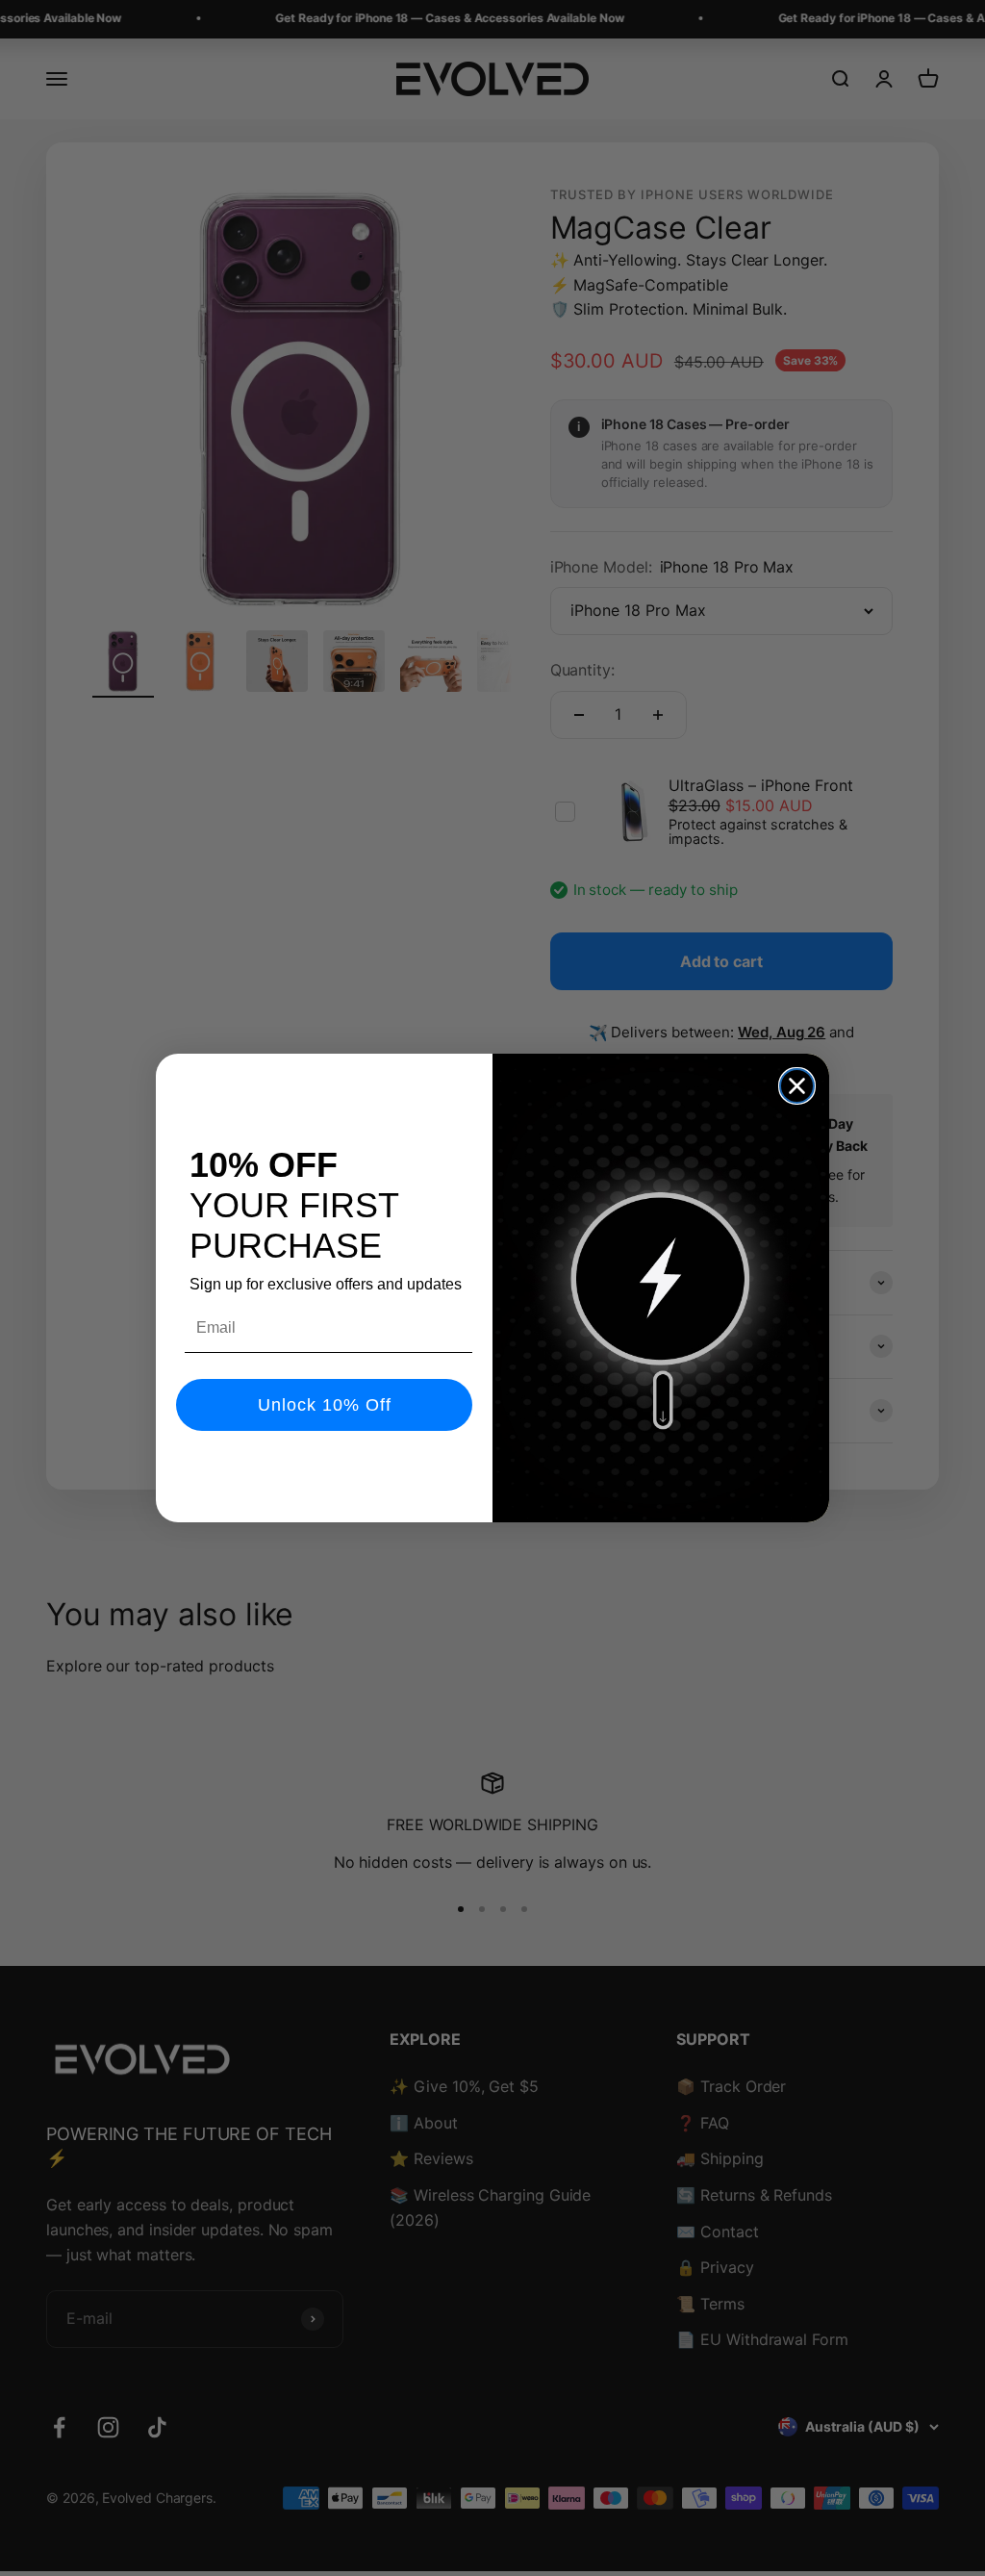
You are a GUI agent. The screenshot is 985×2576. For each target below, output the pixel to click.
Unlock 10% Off (325, 1405)
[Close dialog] (797, 1086)
